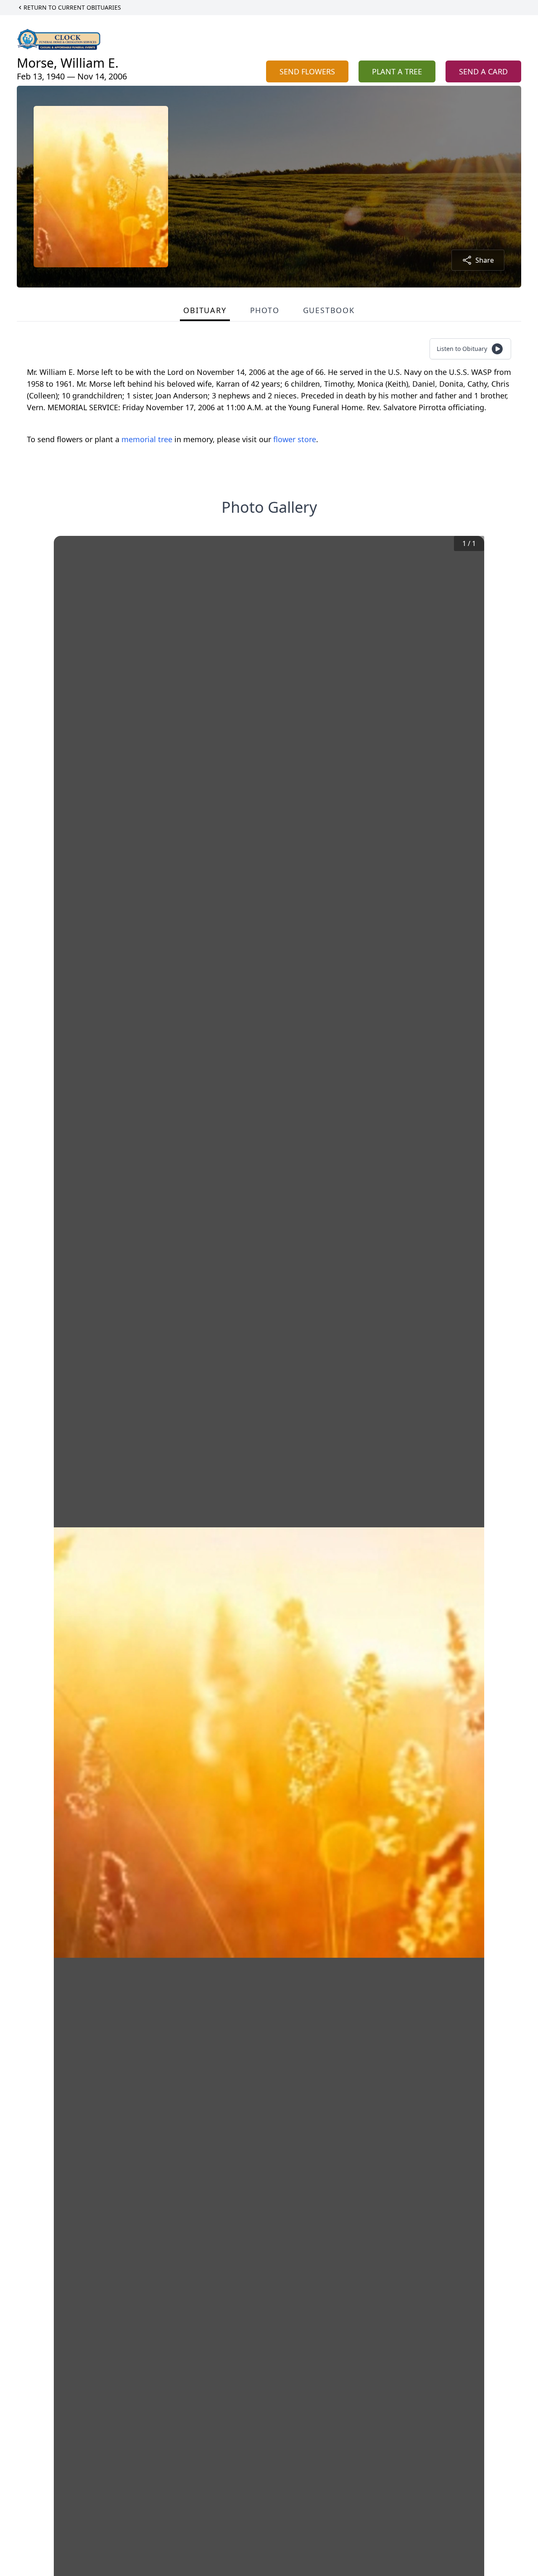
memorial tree (147, 439)
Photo (265, 310)
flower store (295, 439)
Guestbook (329, 310)
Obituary (205, 310)
